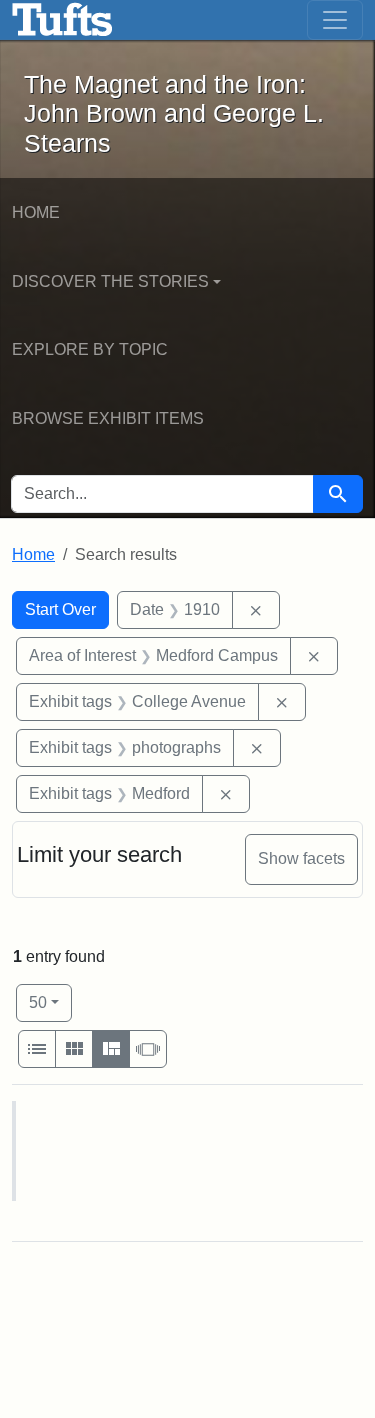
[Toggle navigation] (335, 20)
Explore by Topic (90, 349)
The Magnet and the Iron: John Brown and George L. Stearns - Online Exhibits (62, 20)
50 (50, 1002)
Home (36, 212)
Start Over (60, 609)
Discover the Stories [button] (110, 281)
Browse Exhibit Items (108, 418)
